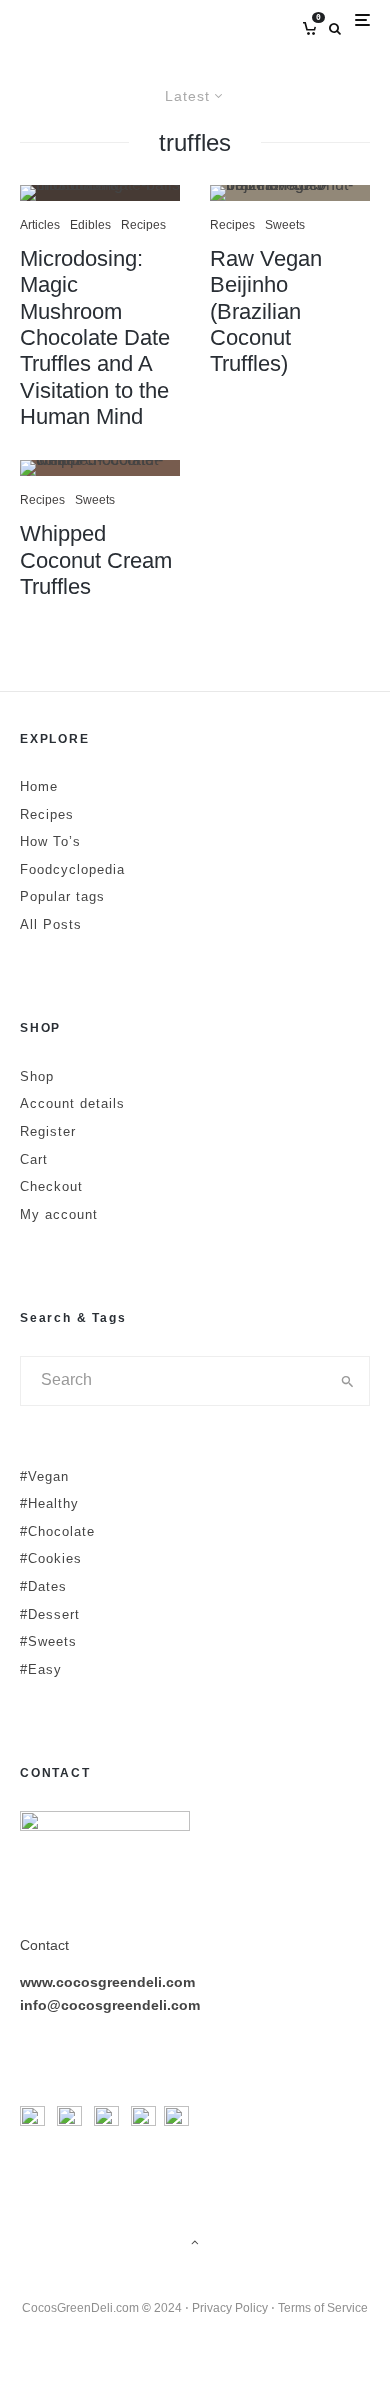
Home (39, 786)
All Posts (51, 924)
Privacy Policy (230, 2308)
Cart (34, 1159)
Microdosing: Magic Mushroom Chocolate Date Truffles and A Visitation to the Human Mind (95, 337)
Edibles (90, 225)
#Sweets (48, 1641)
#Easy (41, 1669)
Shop (37, 1076)
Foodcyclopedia (72, 869)
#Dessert (50, 1614)
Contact (44, 1945)
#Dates (43, 1586)
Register (48, 1131)
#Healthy (49, 1503)
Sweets (95, 500)
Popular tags (62, 896)
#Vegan (44, 1476)
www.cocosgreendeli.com (107, 1982)
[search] (347, 1381)
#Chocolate (57, 1531)
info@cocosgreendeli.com (110, 2005)
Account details (72, 1103)
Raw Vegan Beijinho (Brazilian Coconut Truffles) (266, 311)
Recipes (143, 225)
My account (59, 1214)
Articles (40, 225)
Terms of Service (323, 2308)
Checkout (51, 1186)
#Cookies (51, 1558)
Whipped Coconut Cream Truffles (96, 560)
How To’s (50, 841)
